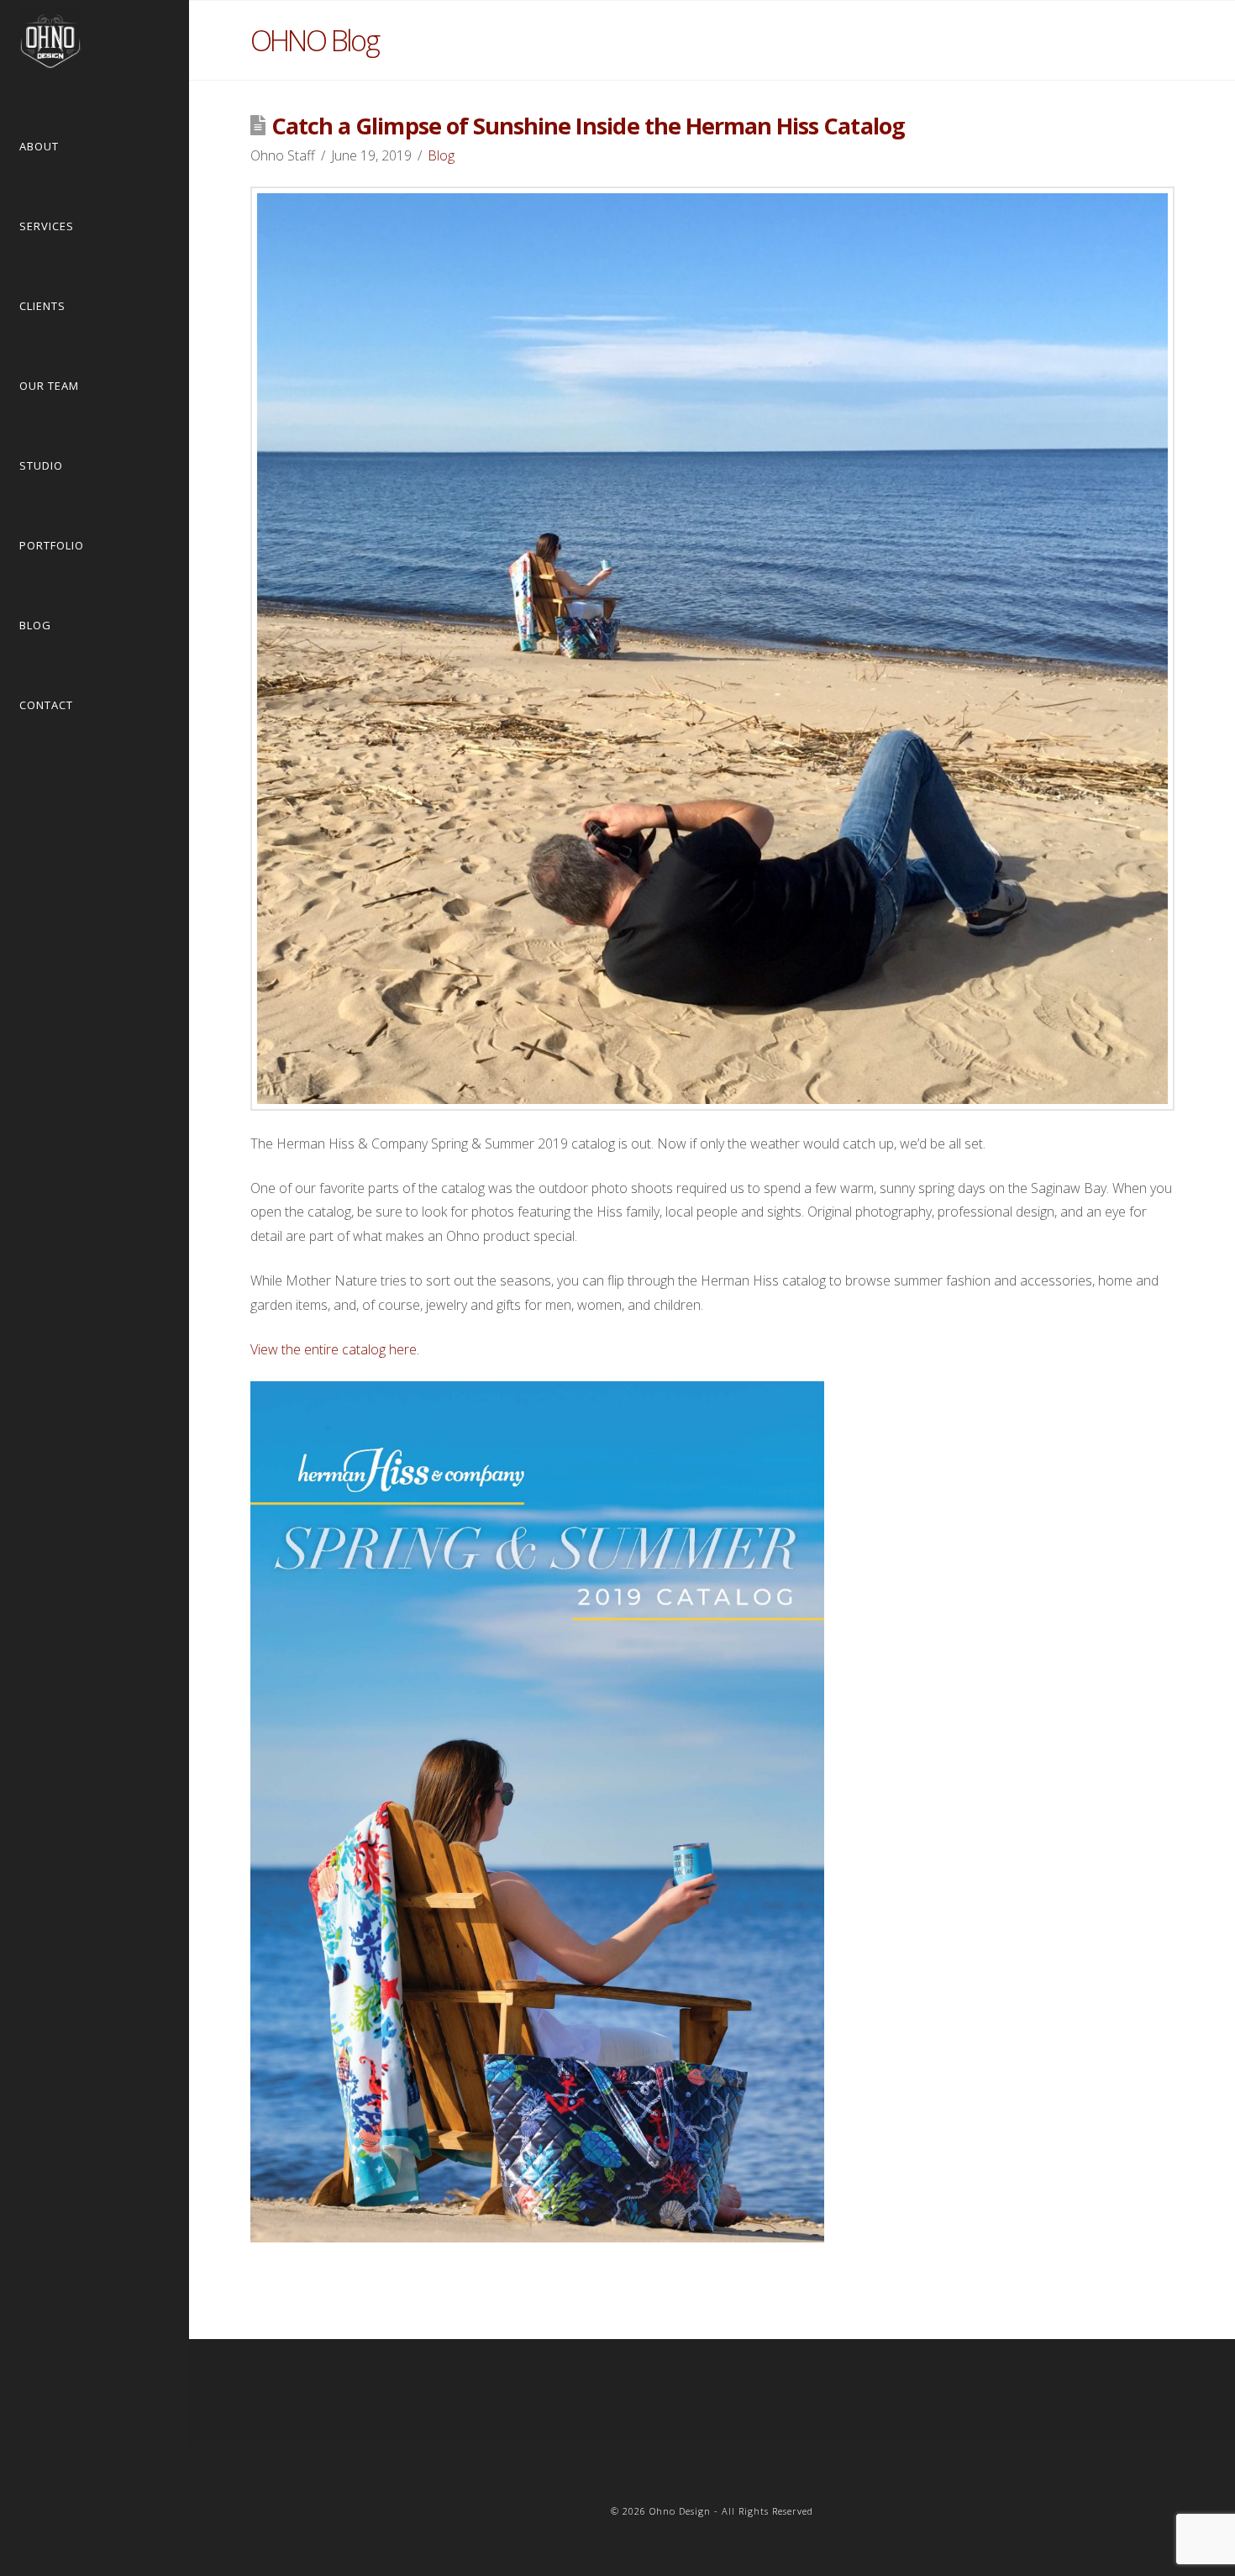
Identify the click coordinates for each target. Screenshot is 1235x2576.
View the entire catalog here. (335, 1349)
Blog (441, 155)
